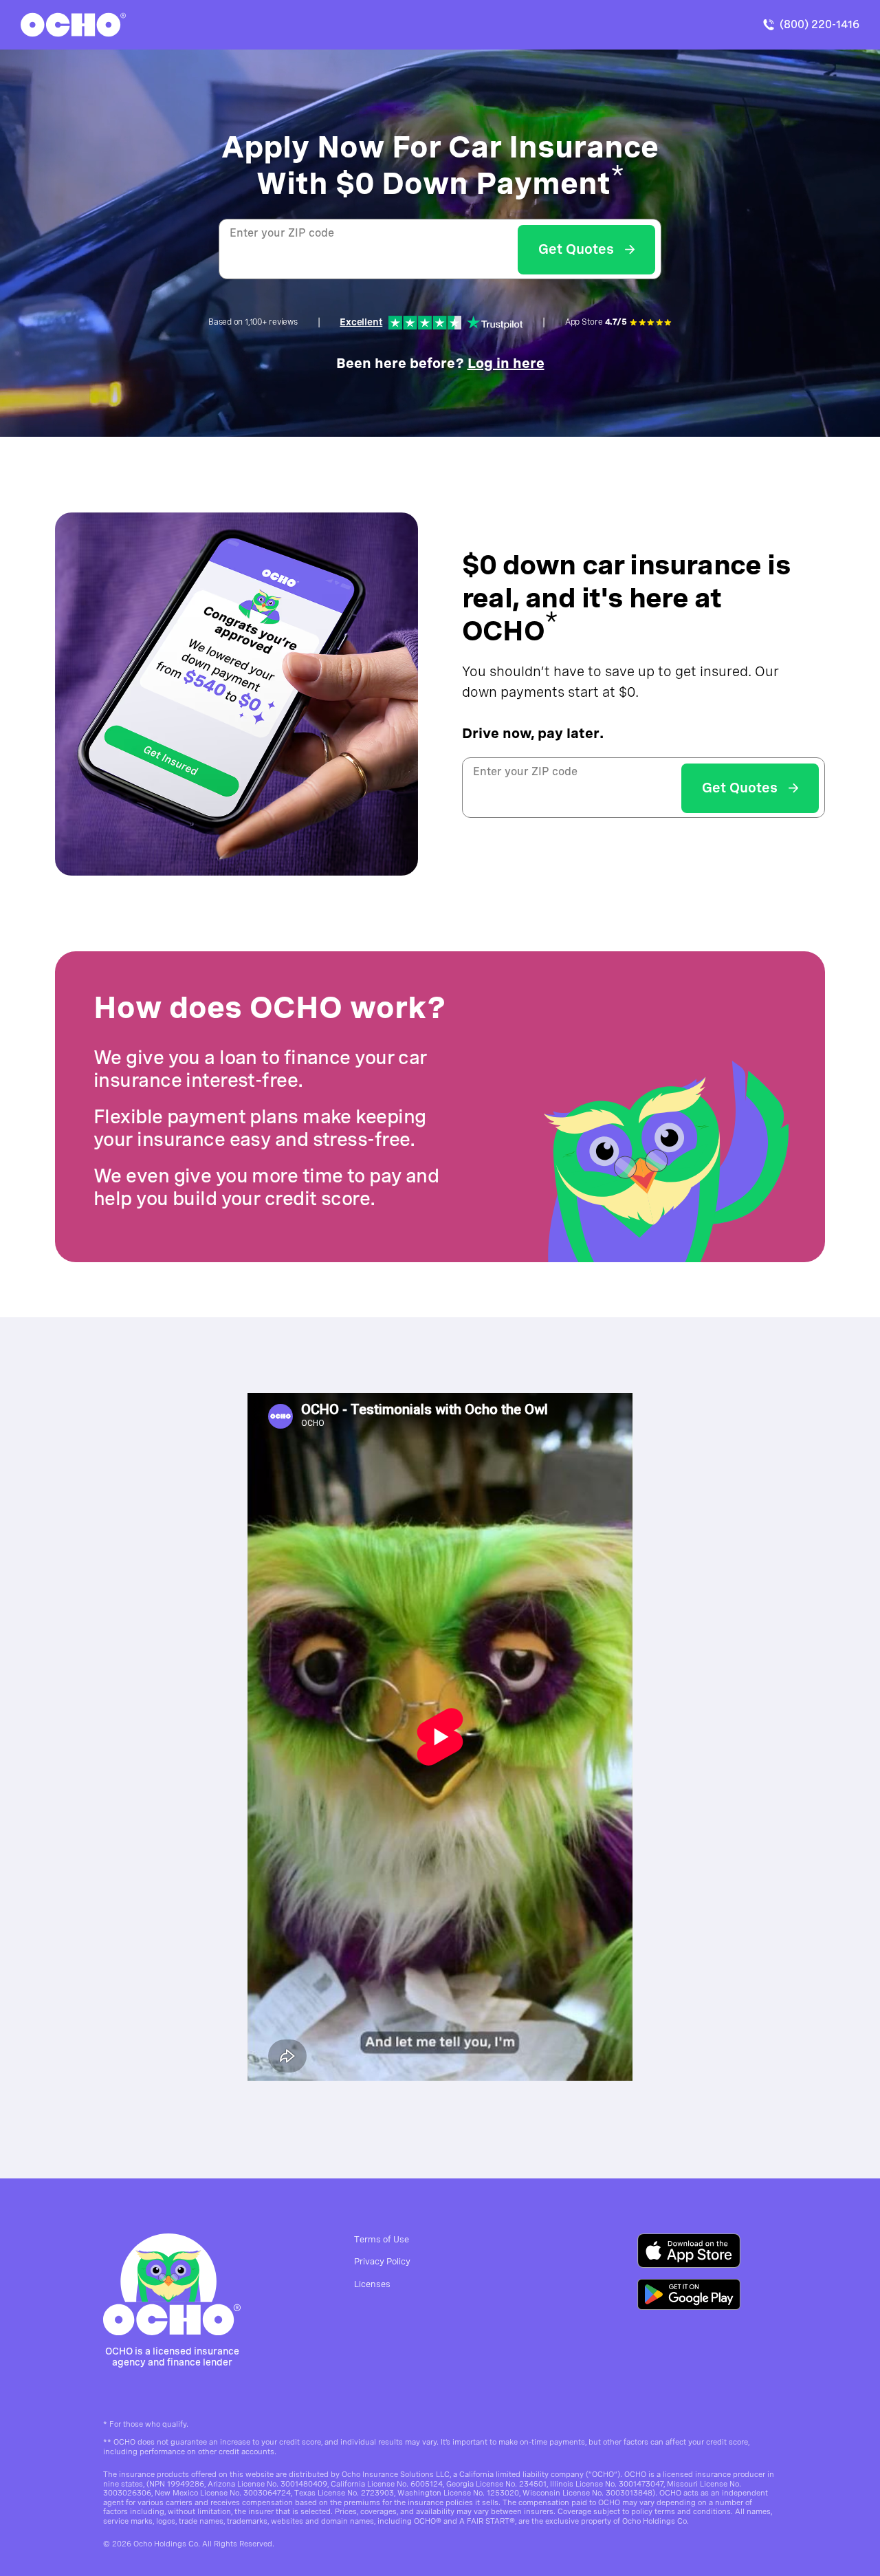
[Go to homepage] (172, 2284)
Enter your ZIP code (282, 233)
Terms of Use (382, 2239)
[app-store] (689, 2251)
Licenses (372, 2284)
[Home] (73, 25)
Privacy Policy (382, 2261)
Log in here (506, 363)
